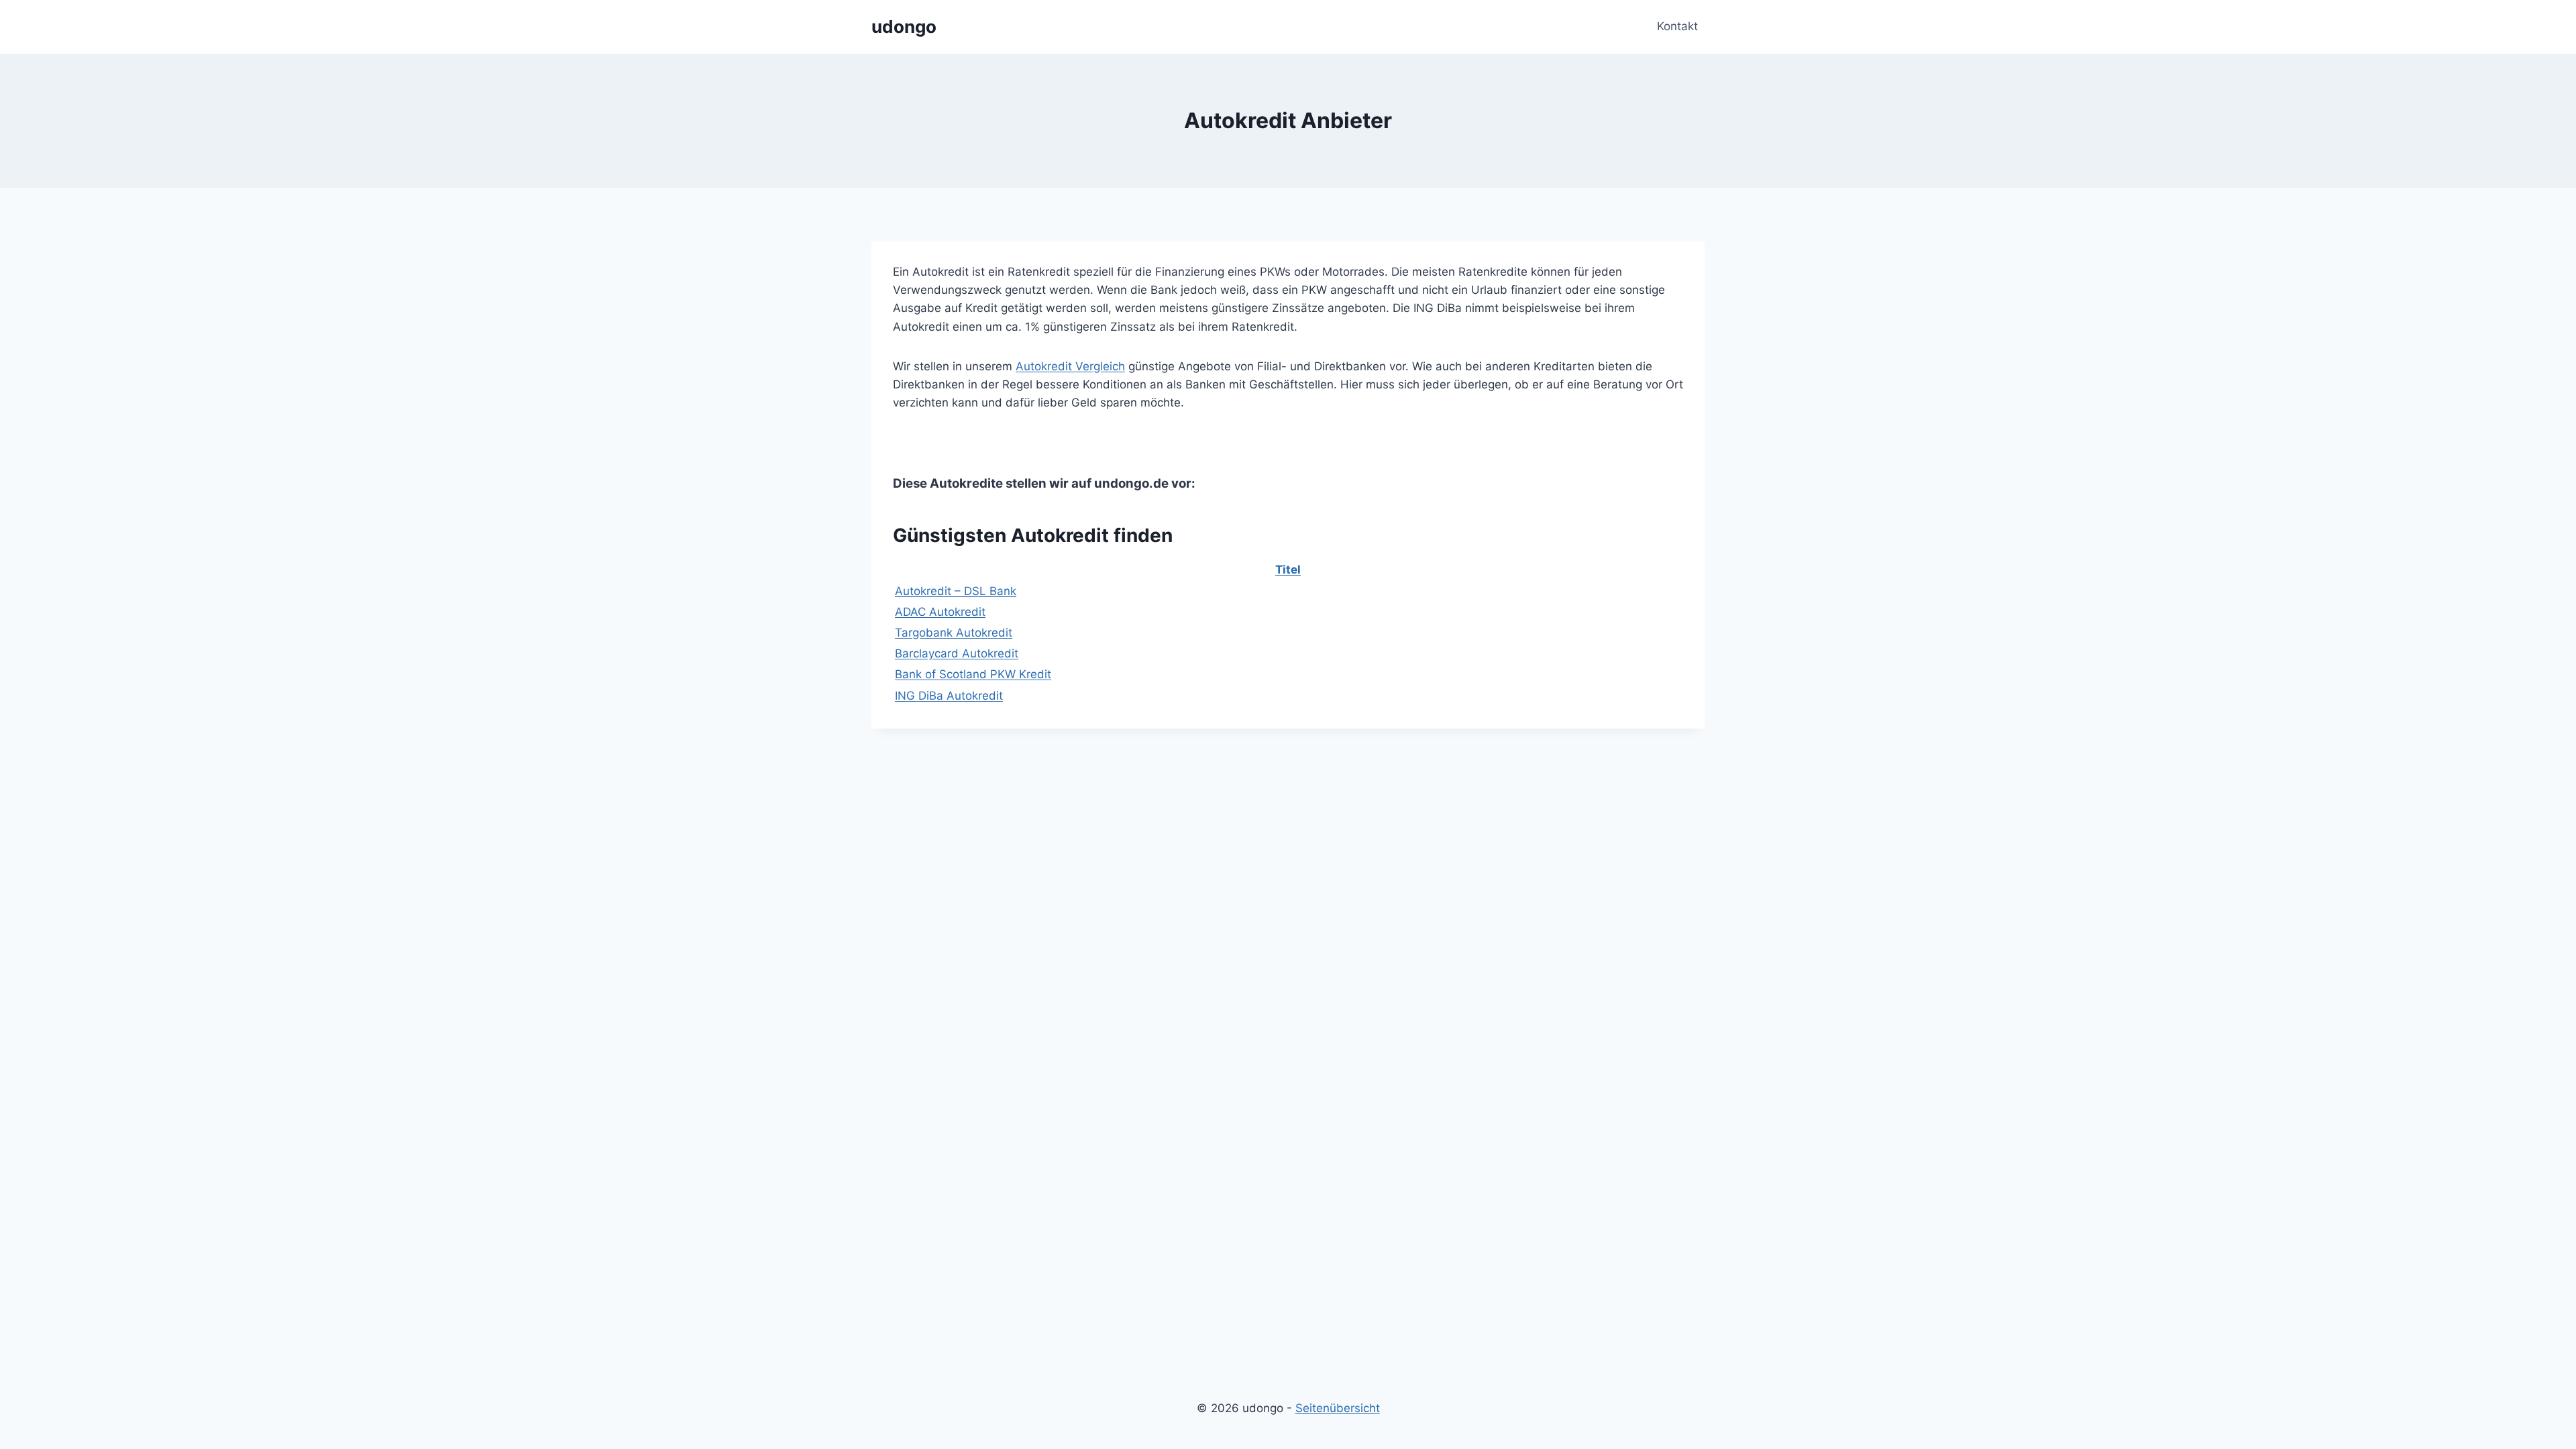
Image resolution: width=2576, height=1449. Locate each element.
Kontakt (1677, 26)
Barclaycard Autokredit (957, 653)
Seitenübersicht (1338, 1408)
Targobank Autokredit (954, 633)
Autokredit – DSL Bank (956, 591)
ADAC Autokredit (940, 612)
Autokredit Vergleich (1070, 366)
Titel (1288, 570)
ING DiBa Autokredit (949, 696)
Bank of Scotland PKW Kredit (973, 674)
